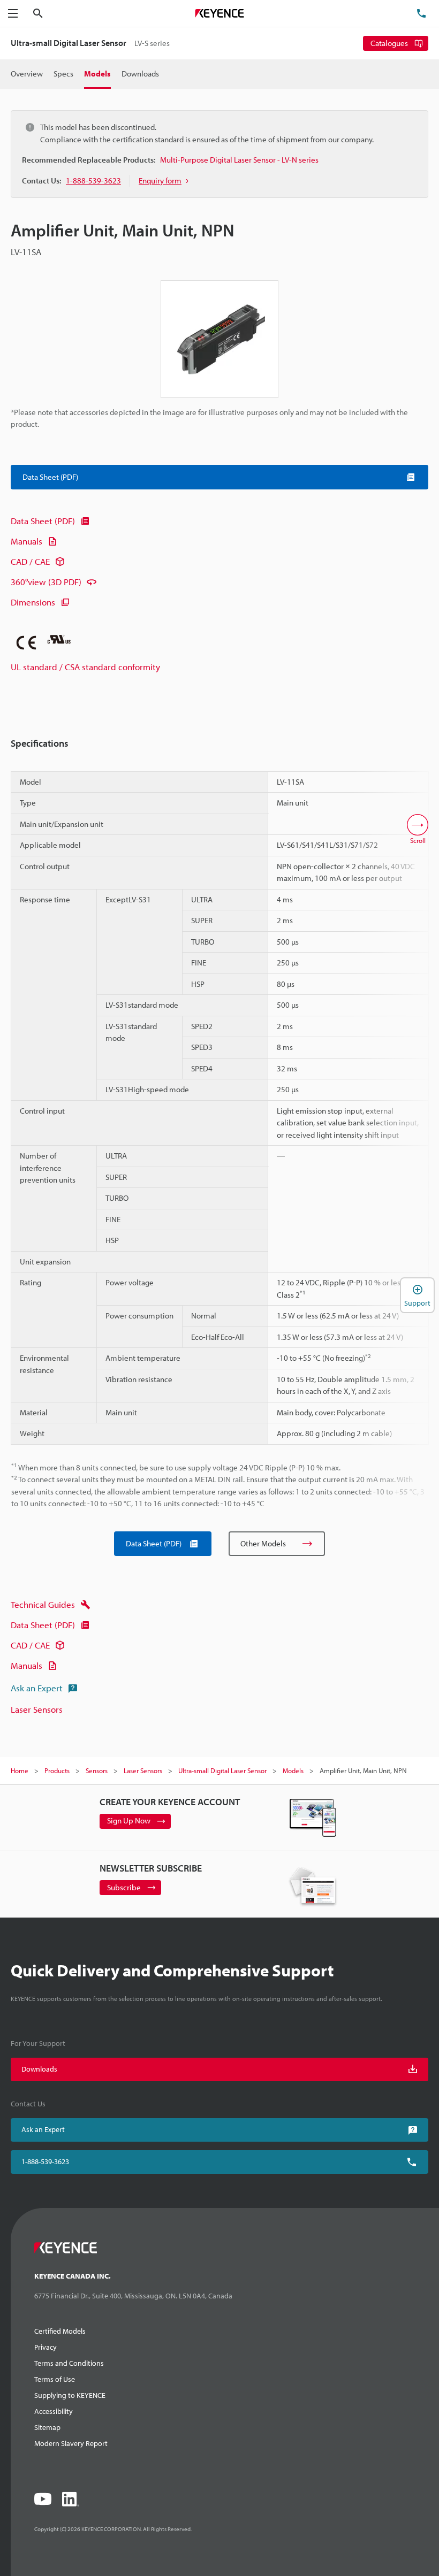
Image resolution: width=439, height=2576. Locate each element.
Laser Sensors (37, 1709)
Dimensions (33, 602)
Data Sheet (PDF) (43, 521)
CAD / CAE (30, 561)
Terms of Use (55, 2379)
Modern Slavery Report (71, 2443)
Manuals (27, 541)
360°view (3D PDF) (46, 582)
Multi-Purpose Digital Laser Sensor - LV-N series (239, 160)
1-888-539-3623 (45, 2161)
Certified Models (60, 2331)
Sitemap (47, 2427)
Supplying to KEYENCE (70, 2395)
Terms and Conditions (69, 2363)
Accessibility (54, 2411)
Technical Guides (43, 1604)
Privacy (46, 2347)
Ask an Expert (37, 1688)
